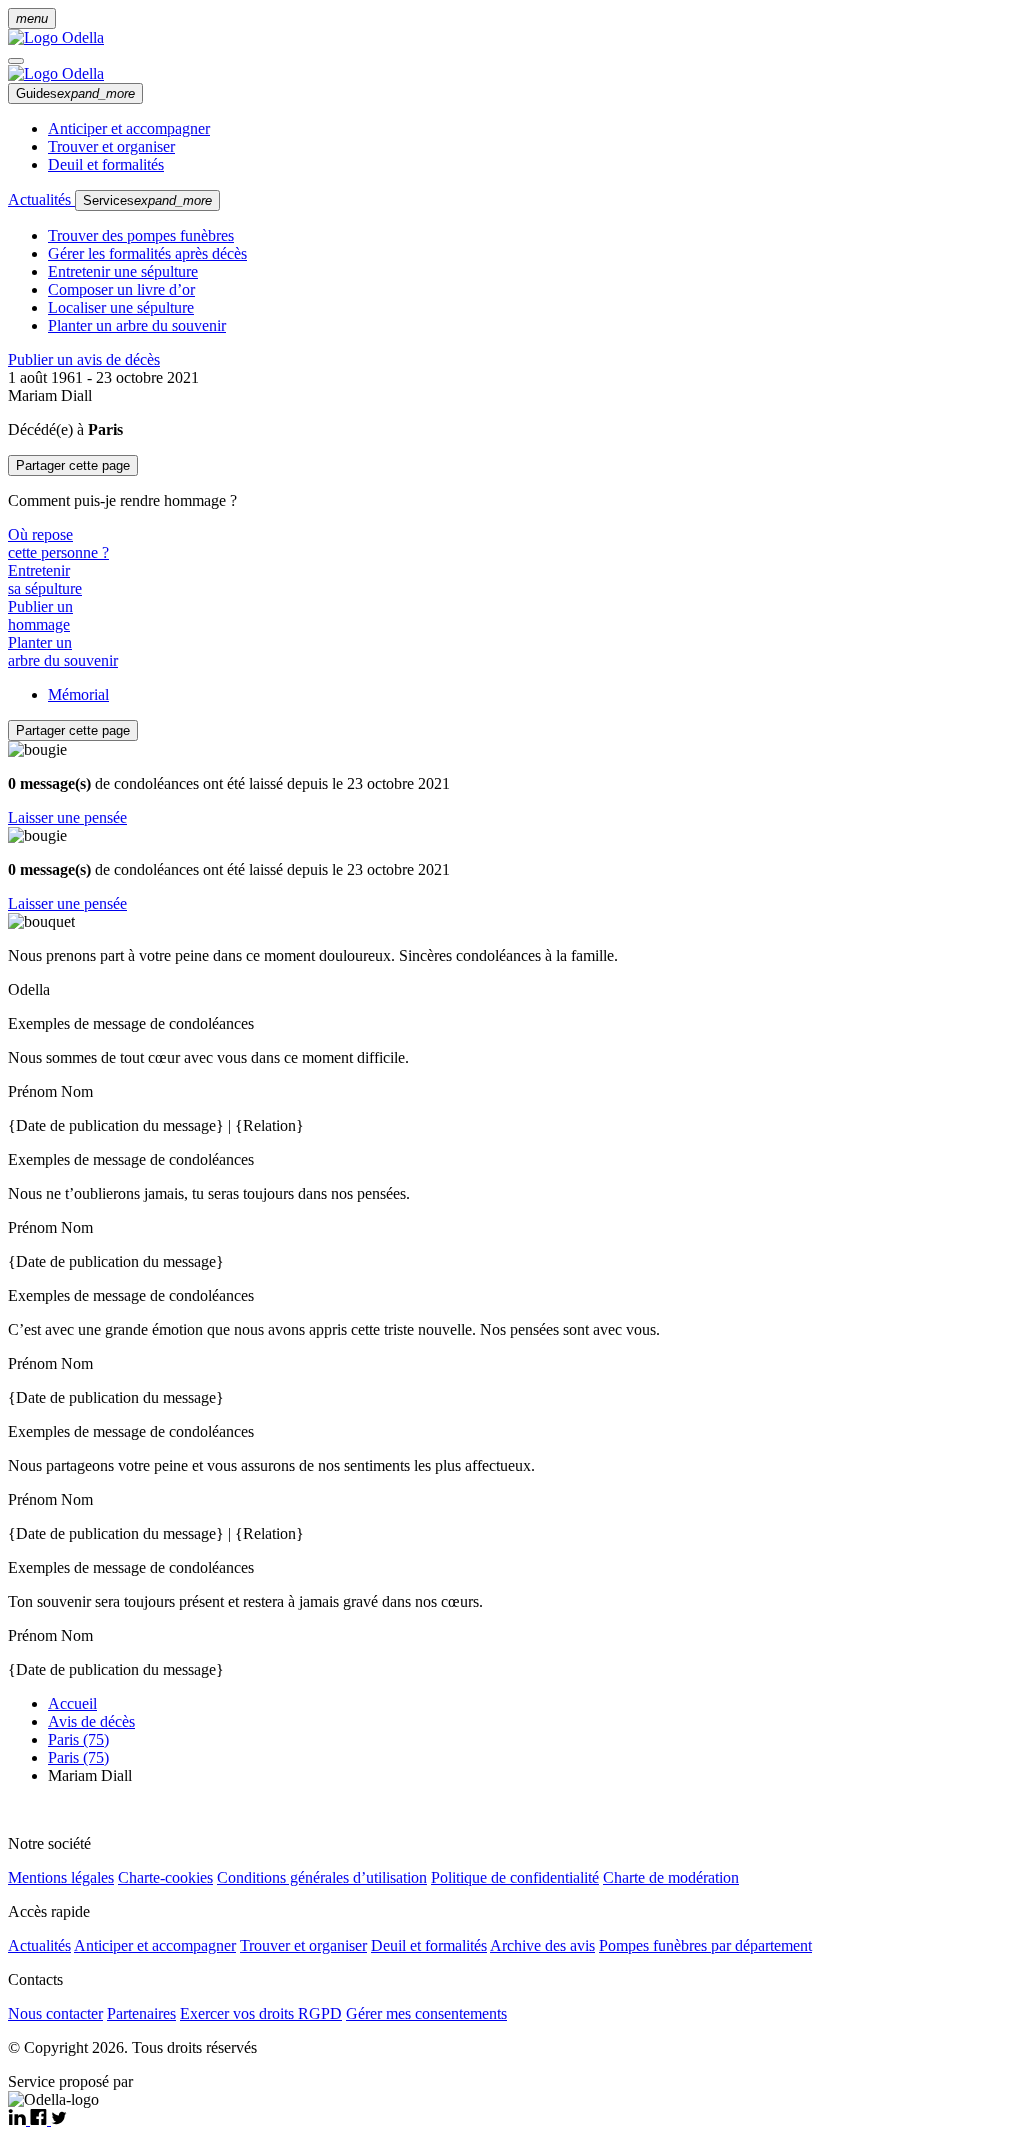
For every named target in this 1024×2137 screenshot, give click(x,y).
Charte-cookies (165, 1877)
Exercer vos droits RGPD (261, 2013)
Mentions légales (61, 1877)
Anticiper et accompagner (129, 128)
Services (147, 200)
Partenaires (141, 2013)
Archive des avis (542, 1945)
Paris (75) (78, 1739)
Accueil (72, 1703)
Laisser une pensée (67, 817)
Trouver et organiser (111, 146)
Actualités (41, 199)
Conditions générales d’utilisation (322, 1877)
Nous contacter (55, 2013)
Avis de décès (91, 1721)
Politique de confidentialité (515, 1877)
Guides (75, 93)
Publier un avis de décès (84, 359)
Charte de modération (671, 1877)
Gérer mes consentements (426, 2013)
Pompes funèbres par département (705, 1945)
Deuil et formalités (106, 164)
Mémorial (78, 694)
